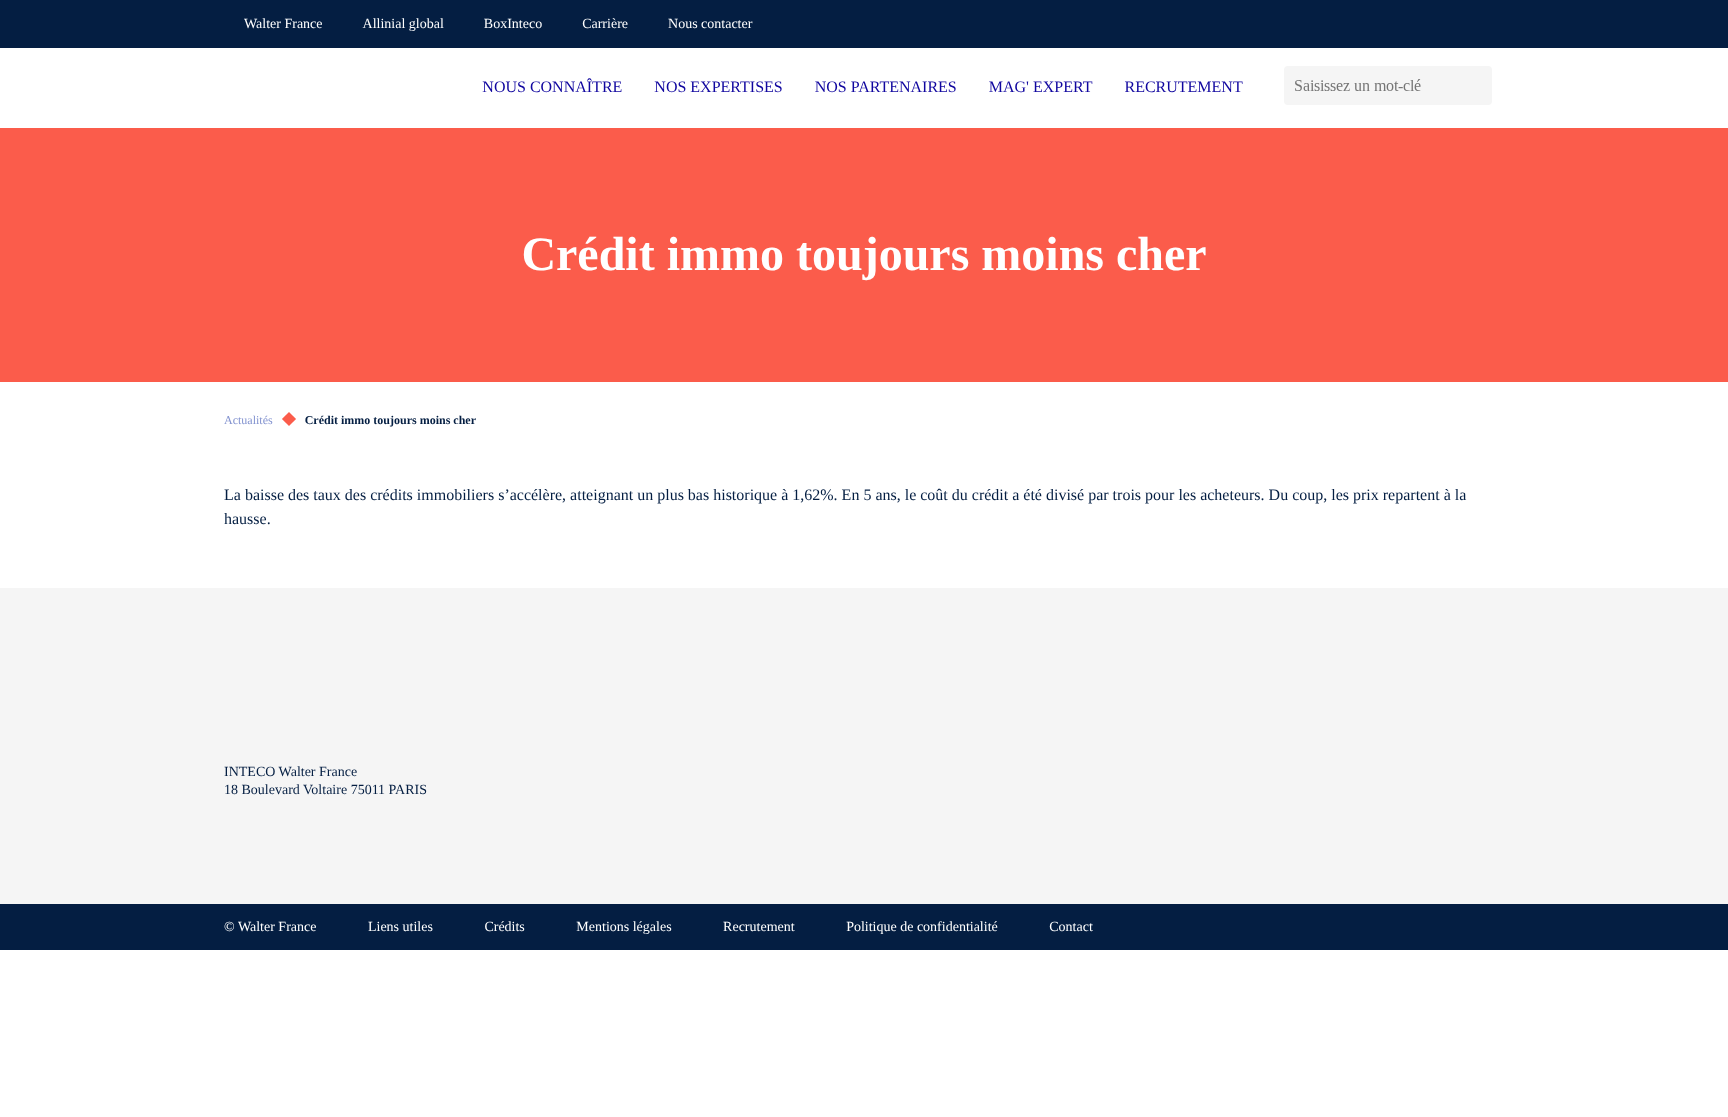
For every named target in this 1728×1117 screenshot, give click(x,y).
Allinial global (403, 24)
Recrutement (759, 927)
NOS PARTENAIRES (886, 87)
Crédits (504, 927)
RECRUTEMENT (1183, 87)
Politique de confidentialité (922, 927)
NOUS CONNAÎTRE (552, 87)
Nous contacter (710, 24)
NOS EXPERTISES (718, 87)
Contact (1071, 927)
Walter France (283, 24)
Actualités (248, 420)
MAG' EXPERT (1041, 87)
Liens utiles (400, 927)
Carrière (605, 24)
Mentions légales (623, 927)
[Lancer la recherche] (1476, 85)
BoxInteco (513, 24)
